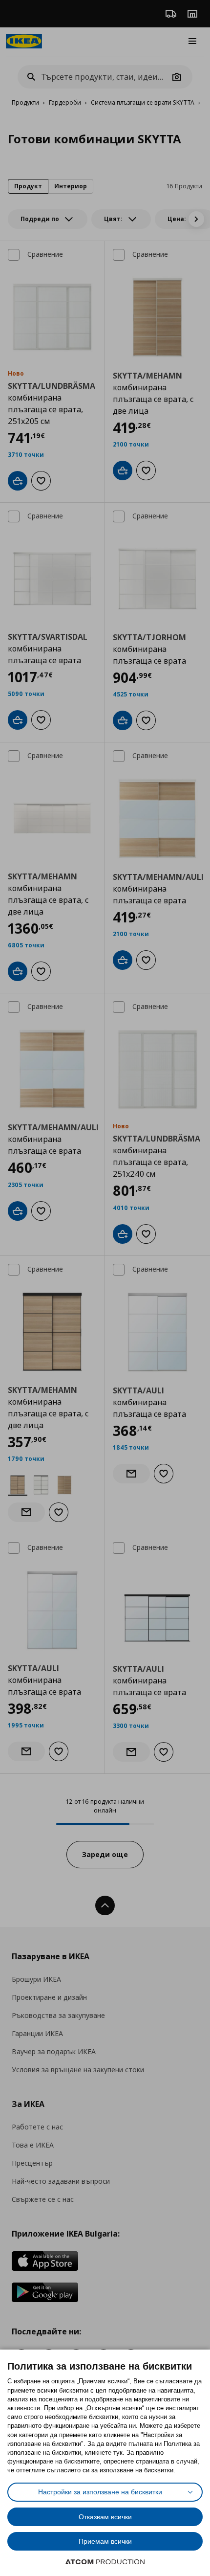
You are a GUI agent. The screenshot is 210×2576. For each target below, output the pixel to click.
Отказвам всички (105, 2517)
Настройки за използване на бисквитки (100, 2492)
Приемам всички (105, 2541)
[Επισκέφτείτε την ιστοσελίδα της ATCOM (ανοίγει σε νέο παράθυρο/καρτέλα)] (105, 2562)
